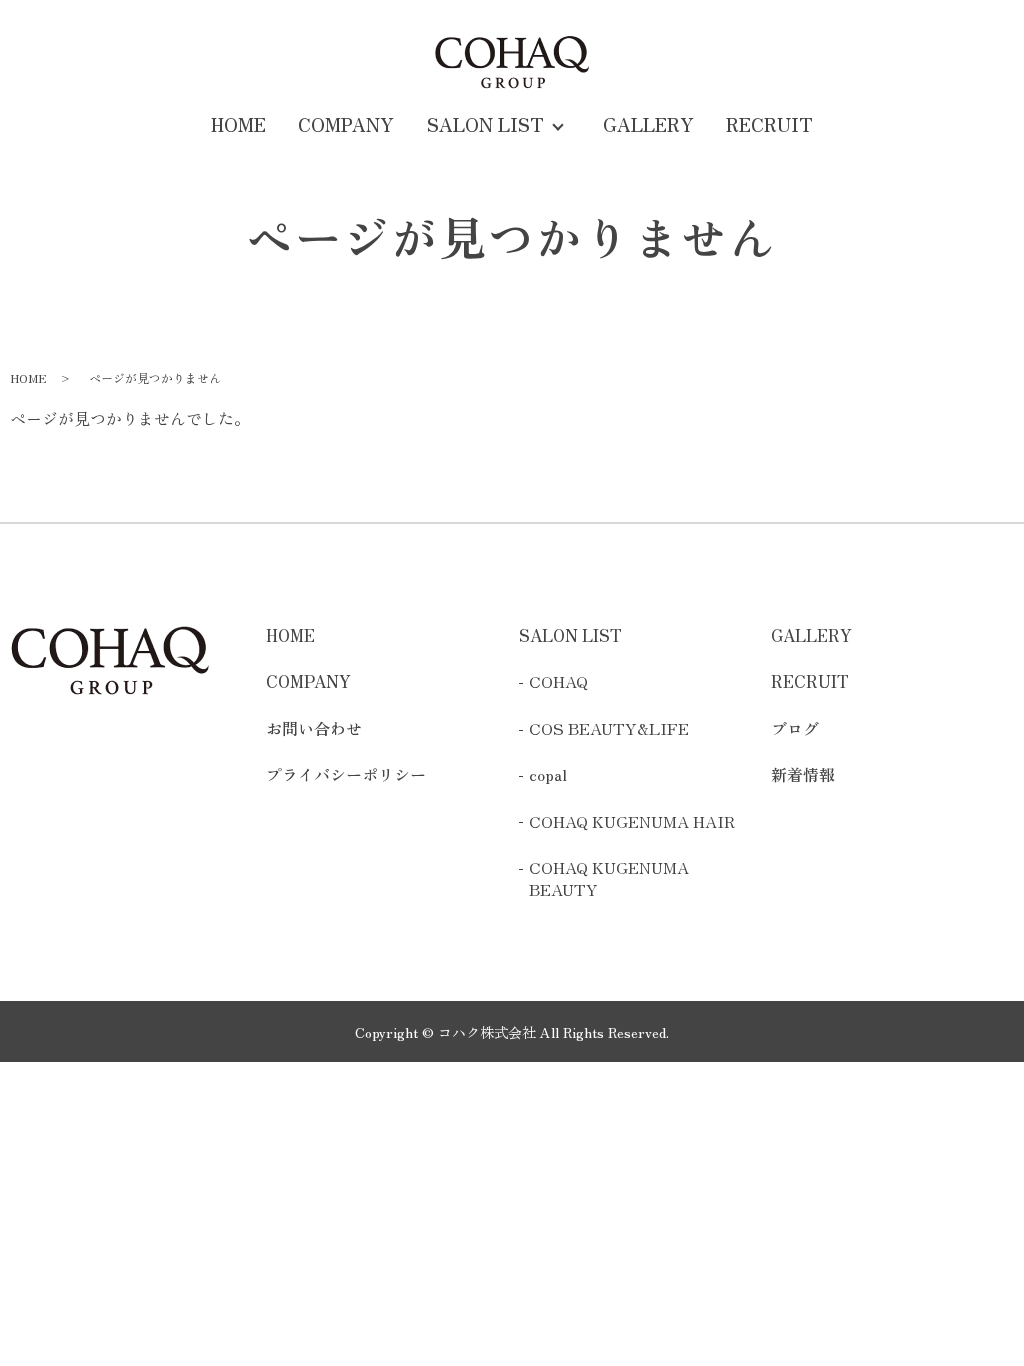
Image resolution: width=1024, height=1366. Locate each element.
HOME (238, 124)
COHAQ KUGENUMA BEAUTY (609, 878)
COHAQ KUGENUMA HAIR (632, 821)
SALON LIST (485, 124)
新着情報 (803, 774)
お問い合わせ (314, 728)
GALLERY (648, 124)
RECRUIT (769, 124)
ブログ (795, 728)
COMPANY (346, 124)
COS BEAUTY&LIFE (609, 728)
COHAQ (558, 681)
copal (548, 774)
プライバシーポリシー (346, 774)
